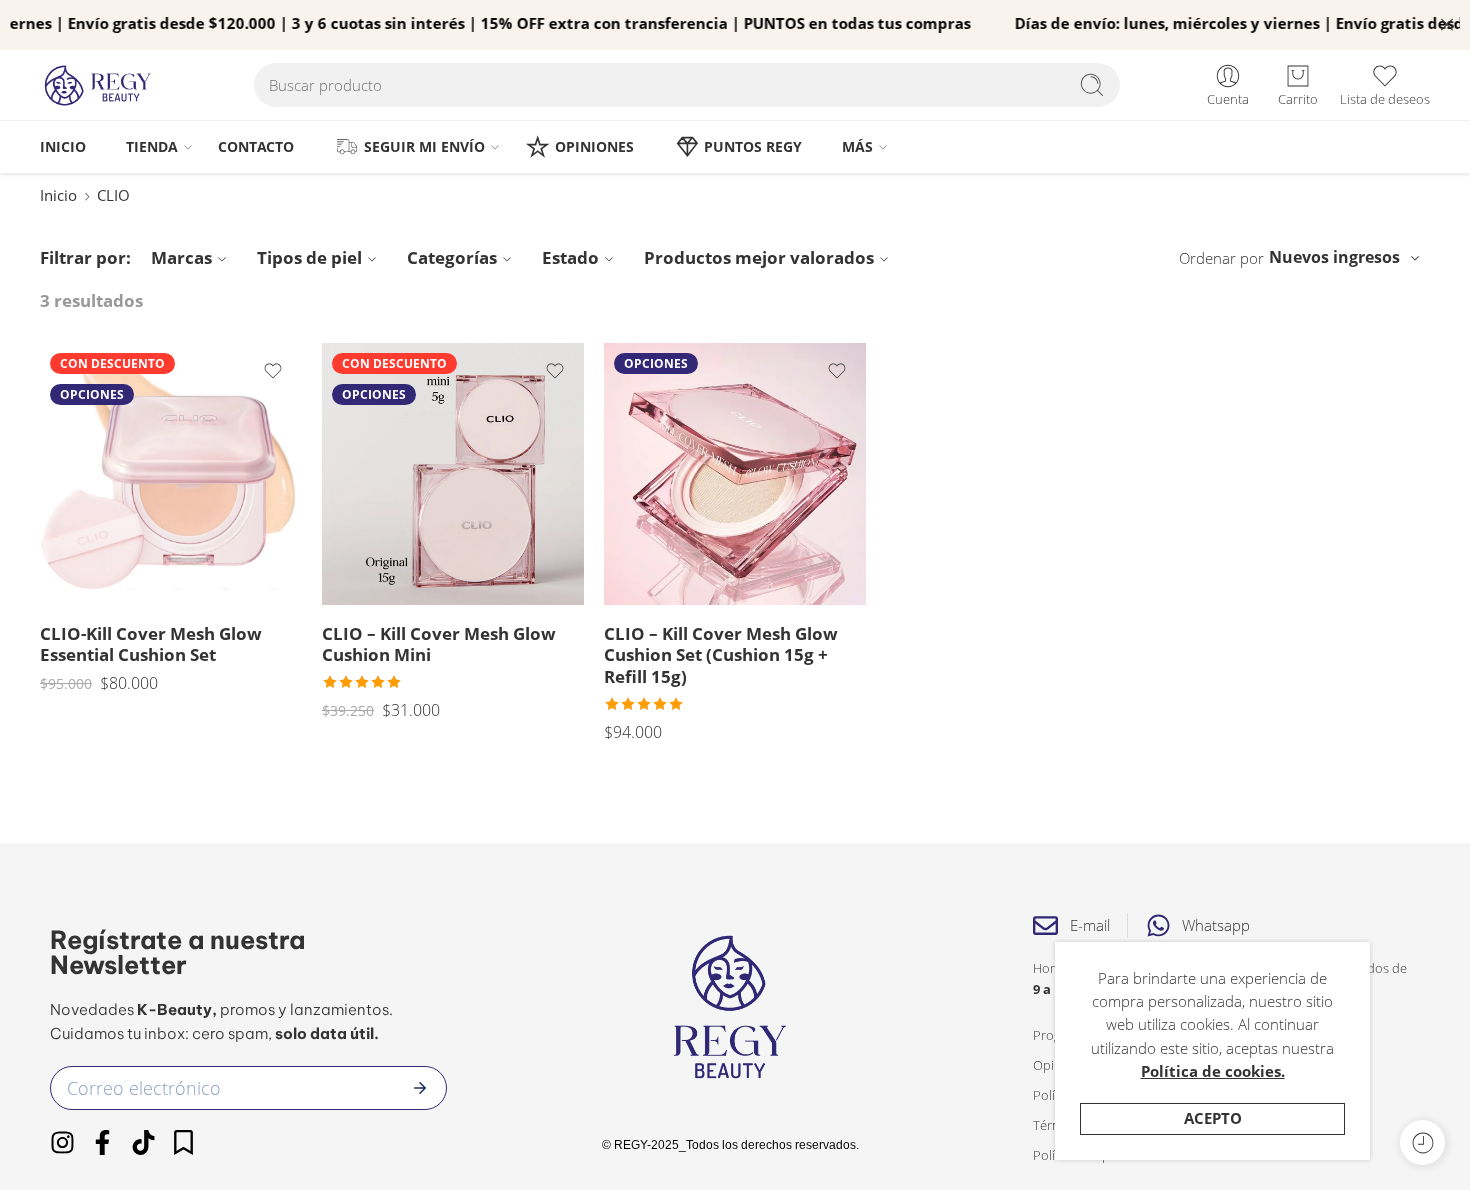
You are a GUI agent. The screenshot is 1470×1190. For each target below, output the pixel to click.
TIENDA (152, 146)
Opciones (92, 394)
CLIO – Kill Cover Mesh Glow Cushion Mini (439, 644)
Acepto (1213, 1118)
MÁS (857, 146)
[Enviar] (420, 1088)
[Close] (1447, 25)
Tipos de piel (309, 257)
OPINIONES (594, 146)
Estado (570, 257)
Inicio (58, 195)
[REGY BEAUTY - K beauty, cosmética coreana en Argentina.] (107, 85)
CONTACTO (256, 146)
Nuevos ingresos (1334, 257)
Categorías (452, 257)
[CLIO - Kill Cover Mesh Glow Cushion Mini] (453, 474)
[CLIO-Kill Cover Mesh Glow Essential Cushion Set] (171, 474)
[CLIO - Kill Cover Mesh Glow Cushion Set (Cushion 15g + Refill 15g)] (735, 474)
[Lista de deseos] (273, 371)
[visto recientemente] (1422, 1142)
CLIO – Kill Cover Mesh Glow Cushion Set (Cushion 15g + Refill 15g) (721, 655)
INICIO (63, 146)
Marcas (181, 257)
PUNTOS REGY (753, 146)
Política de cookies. (1213, 1071)
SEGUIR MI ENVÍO (424, 146)
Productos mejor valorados (759, 257)
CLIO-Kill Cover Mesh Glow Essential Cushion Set (151, 644)
